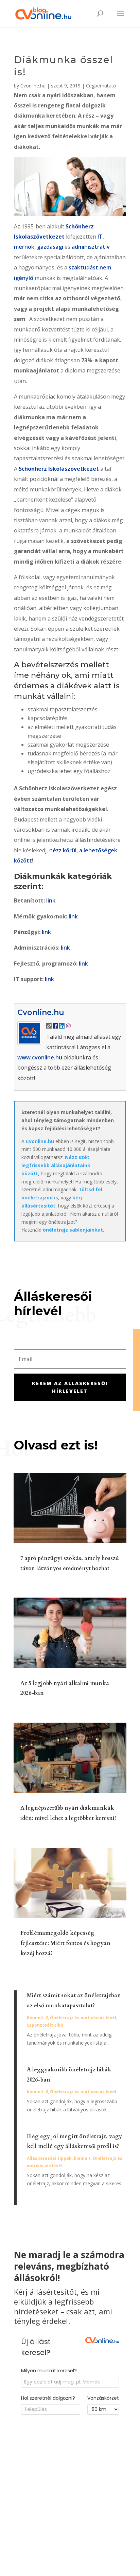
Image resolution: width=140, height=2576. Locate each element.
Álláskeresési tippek (49, 2158)
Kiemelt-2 (37, 2018)
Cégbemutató (101, 86)
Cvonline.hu (33, 86)
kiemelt (82, 2158)
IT (100, 237)
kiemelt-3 (37, 2092)
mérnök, (25, 247)
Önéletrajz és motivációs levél (83, 2018)
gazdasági (50, 247)
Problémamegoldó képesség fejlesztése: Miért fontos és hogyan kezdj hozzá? (65, 1943)
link (51, 900)
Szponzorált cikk (45, 2025)
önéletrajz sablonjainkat (73, 1230)
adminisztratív (91, 247)
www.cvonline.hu (40, 1057)
